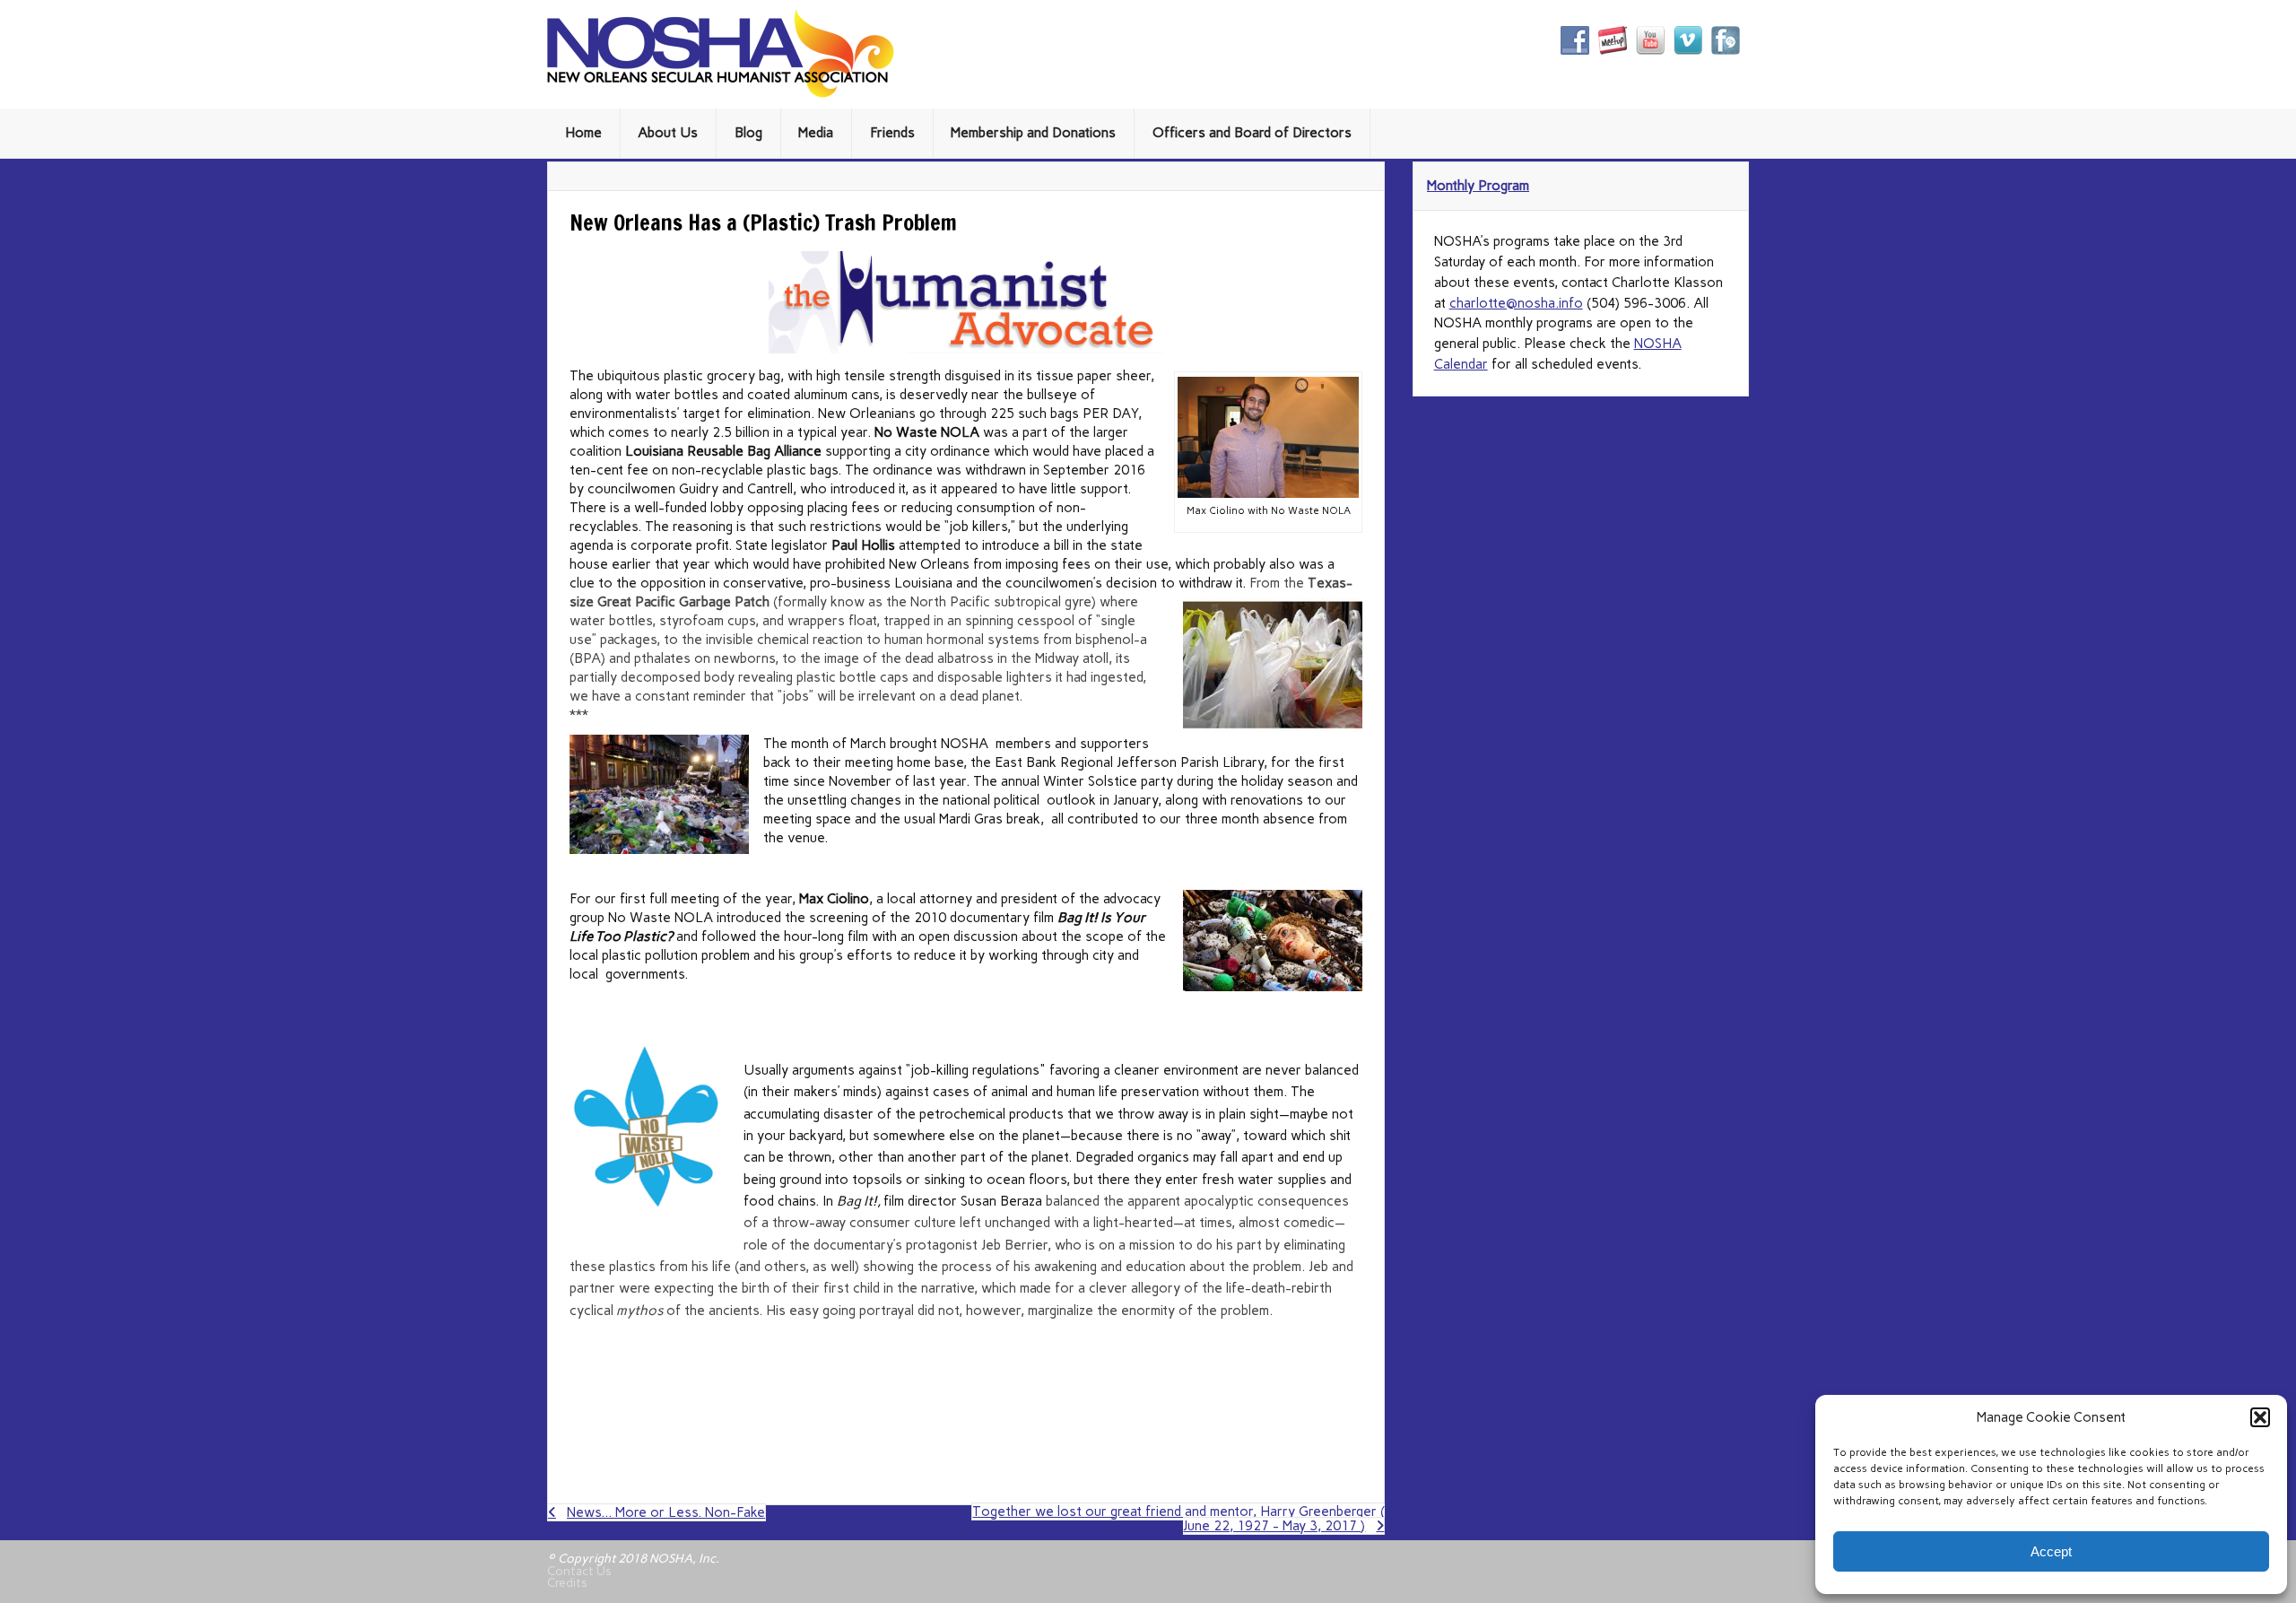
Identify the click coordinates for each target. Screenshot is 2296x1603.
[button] (2260, 1417)
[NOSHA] (721, 93)
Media (816, 133)
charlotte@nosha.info (1516, 303)
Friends (892, 133)
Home (583, 133)
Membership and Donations (1033, 133)
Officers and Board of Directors (1252, 133)
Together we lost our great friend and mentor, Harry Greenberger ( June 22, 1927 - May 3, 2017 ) (1178, 1519)
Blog (748, 133)
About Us (668, 133)
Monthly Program (1478, 186)
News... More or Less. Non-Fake (666, 1512)
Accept (2051, 1551)
